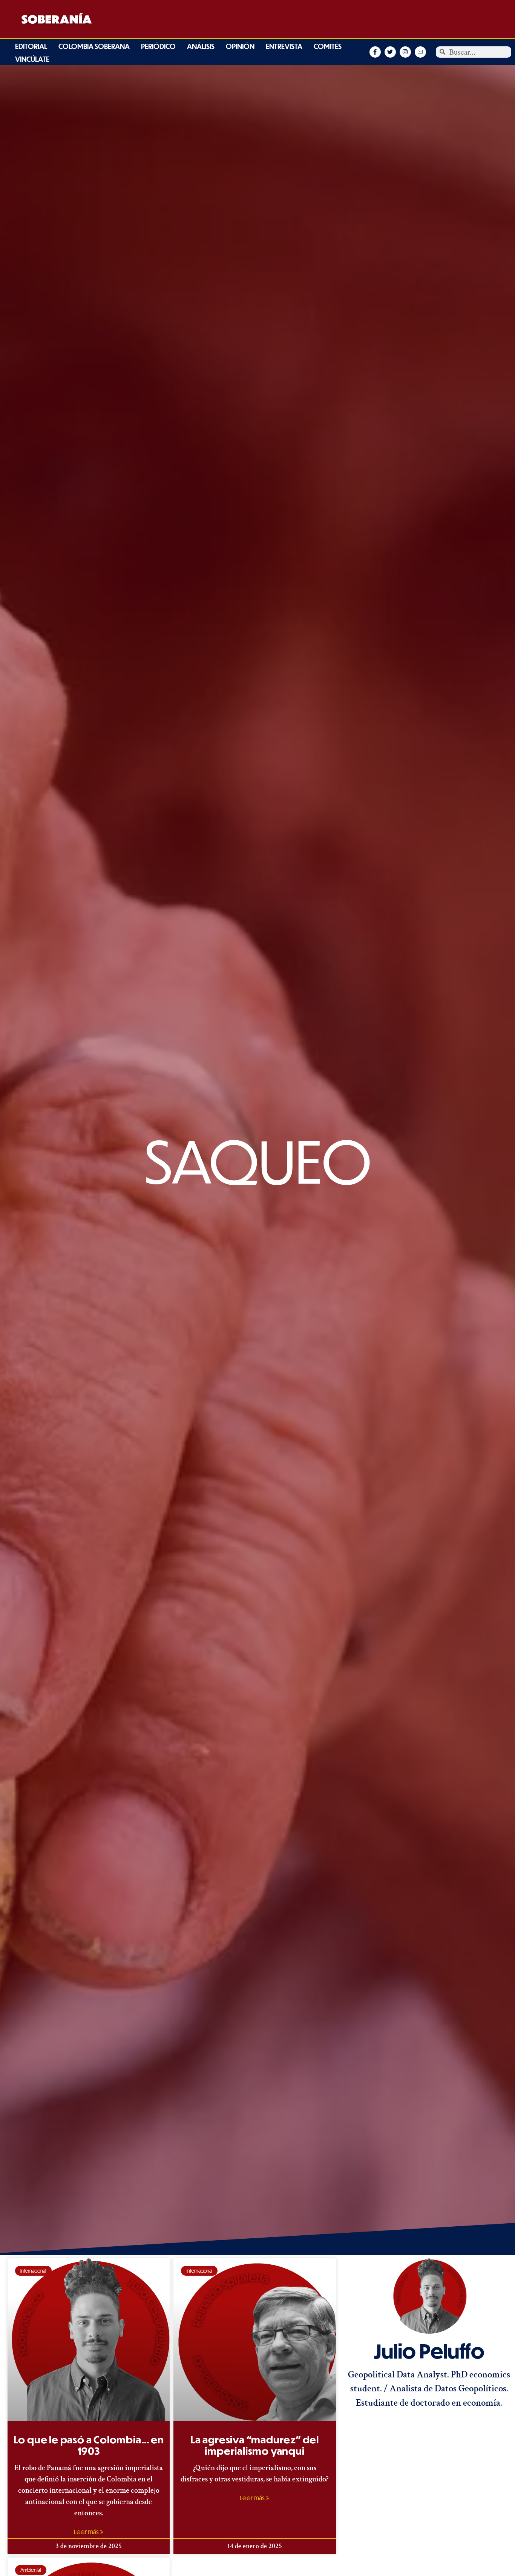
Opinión (240, 46)
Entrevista (284, 46)
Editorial (31, 46)
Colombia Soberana (94, 46)
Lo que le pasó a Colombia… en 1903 (89, 2445)
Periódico (158, 46)
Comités (328, 46)
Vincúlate (32, 59)
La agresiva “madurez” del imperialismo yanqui (255, 2445)
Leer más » (89, 2532)
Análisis (201, 46)
